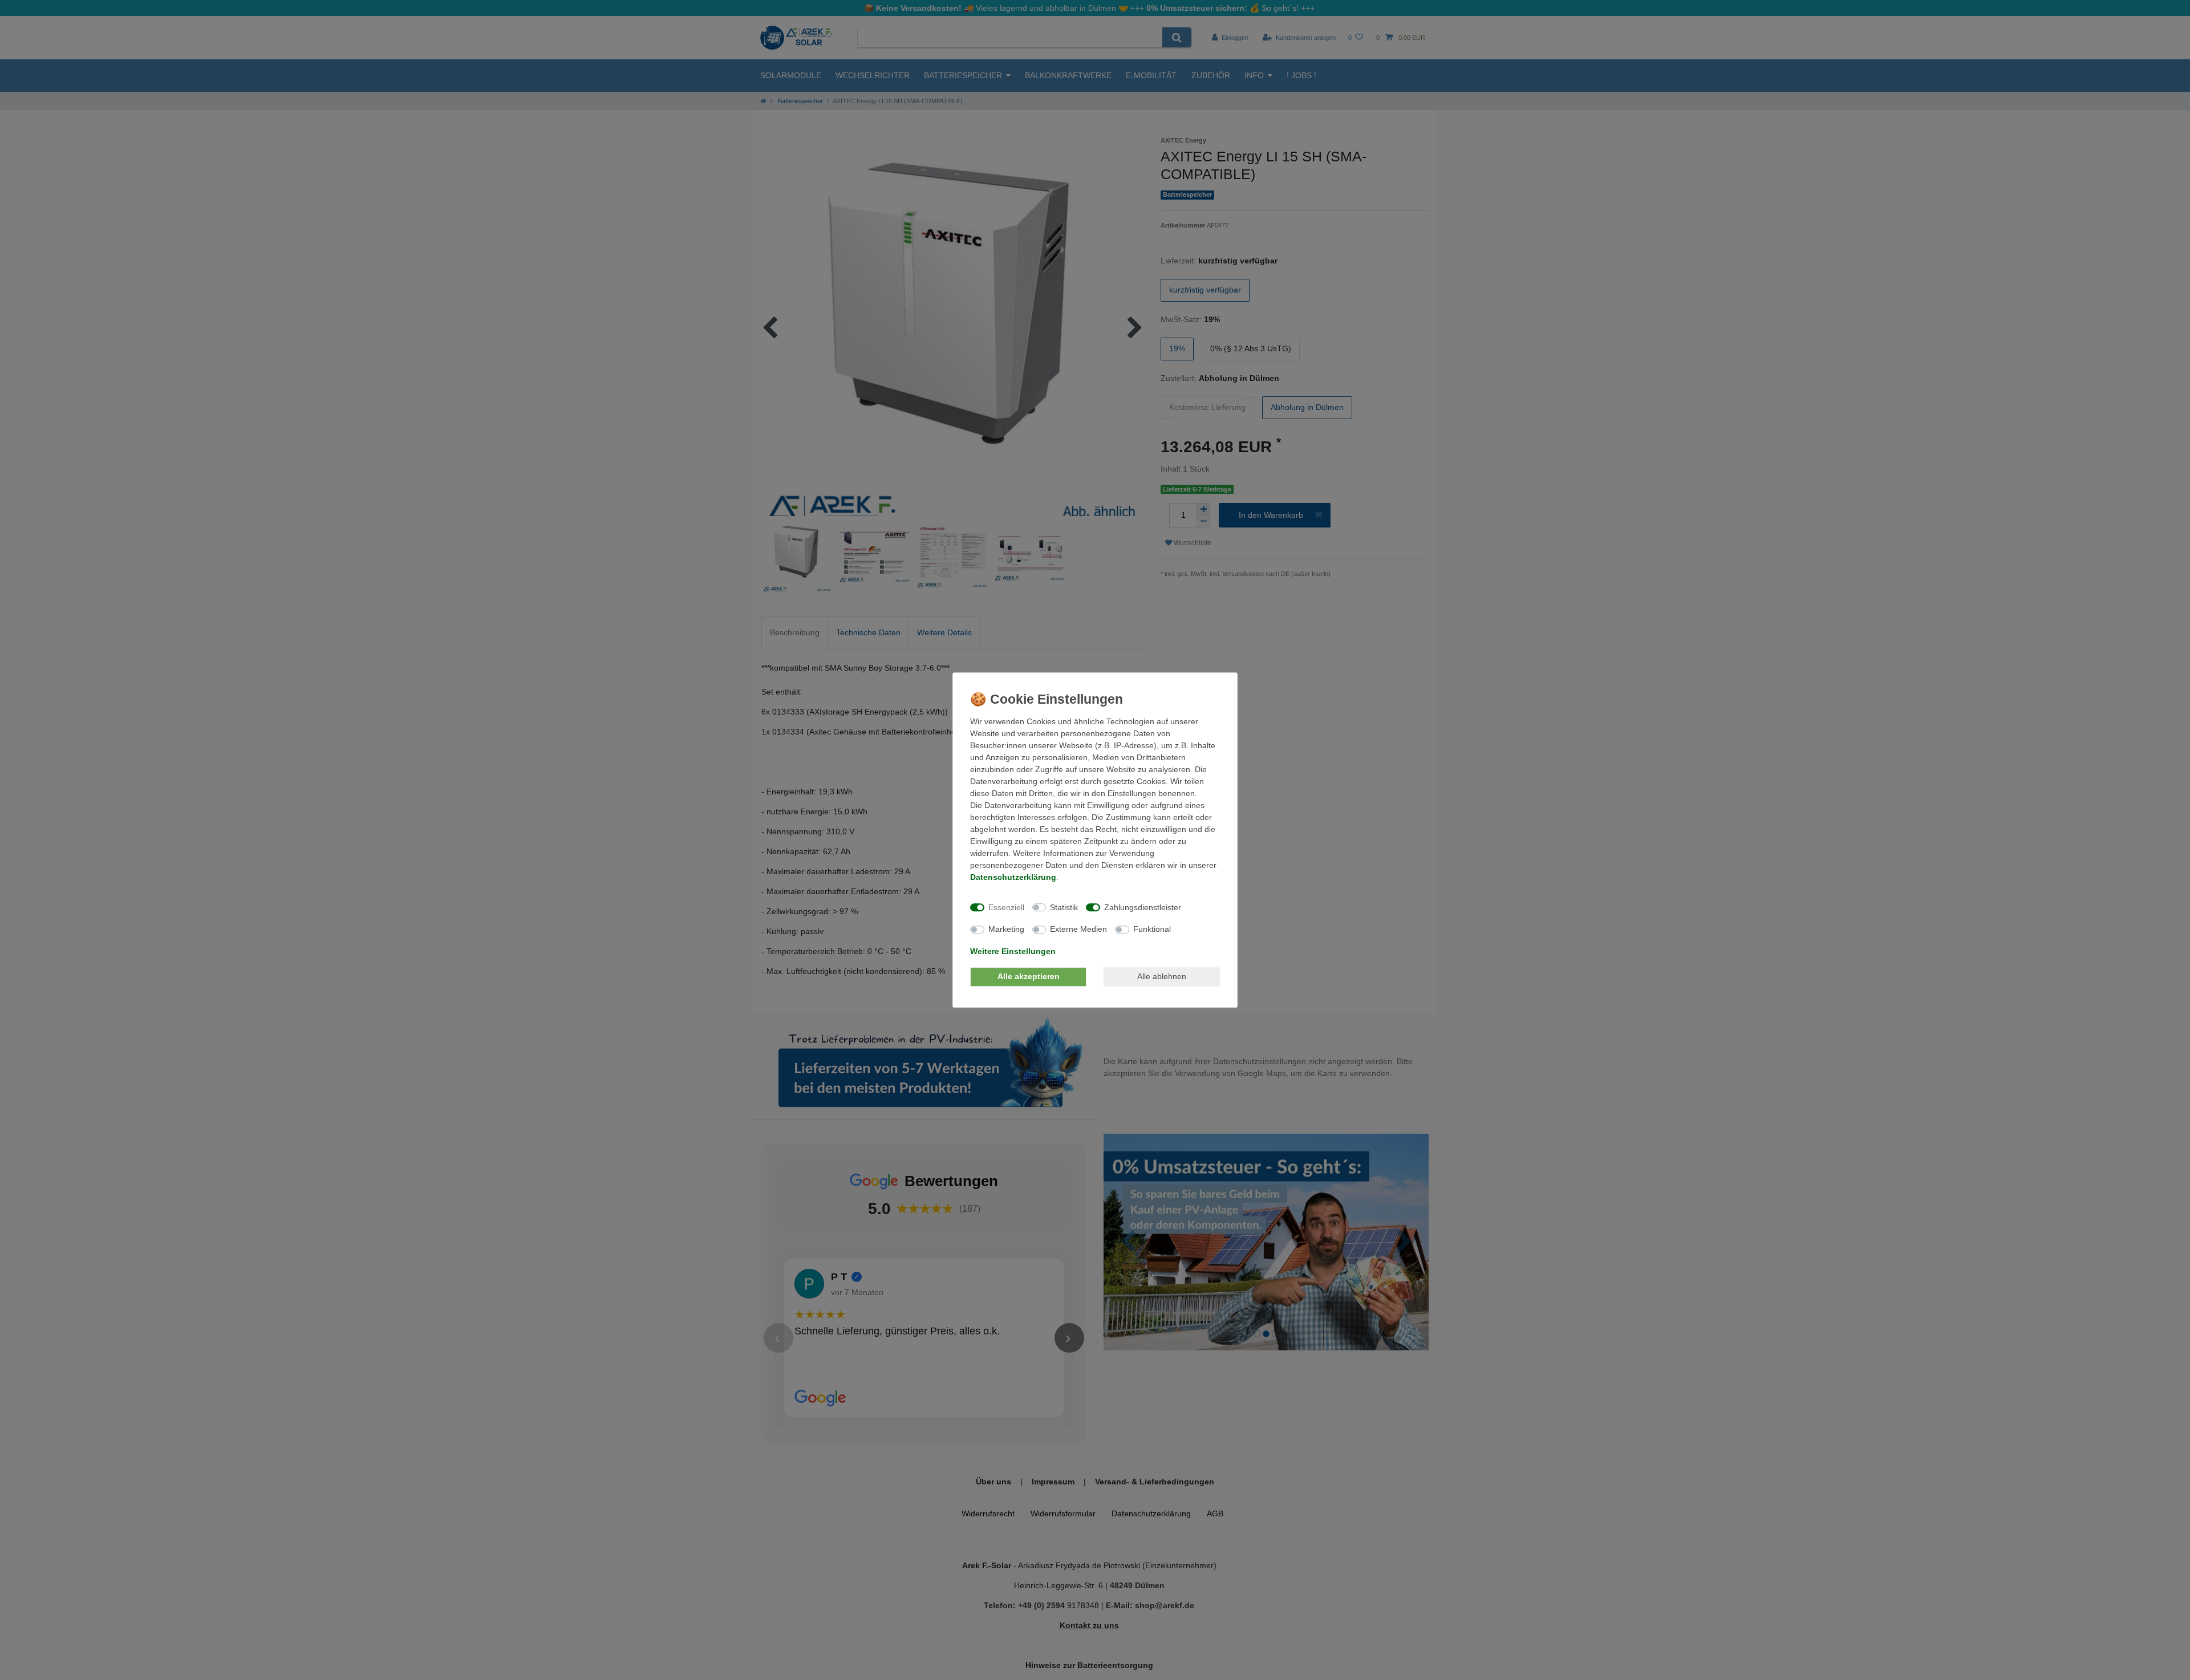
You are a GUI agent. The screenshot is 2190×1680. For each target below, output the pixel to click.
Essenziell (1006, 907)
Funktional (1152, 929)
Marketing (1006, 929)
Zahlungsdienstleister (1143, 907)
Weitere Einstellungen (1013, 951)
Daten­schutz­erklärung (1013, 877)
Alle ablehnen (1162, 976)
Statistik (1064, 907)
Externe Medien (1078, 929)
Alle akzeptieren (1029, 976)
